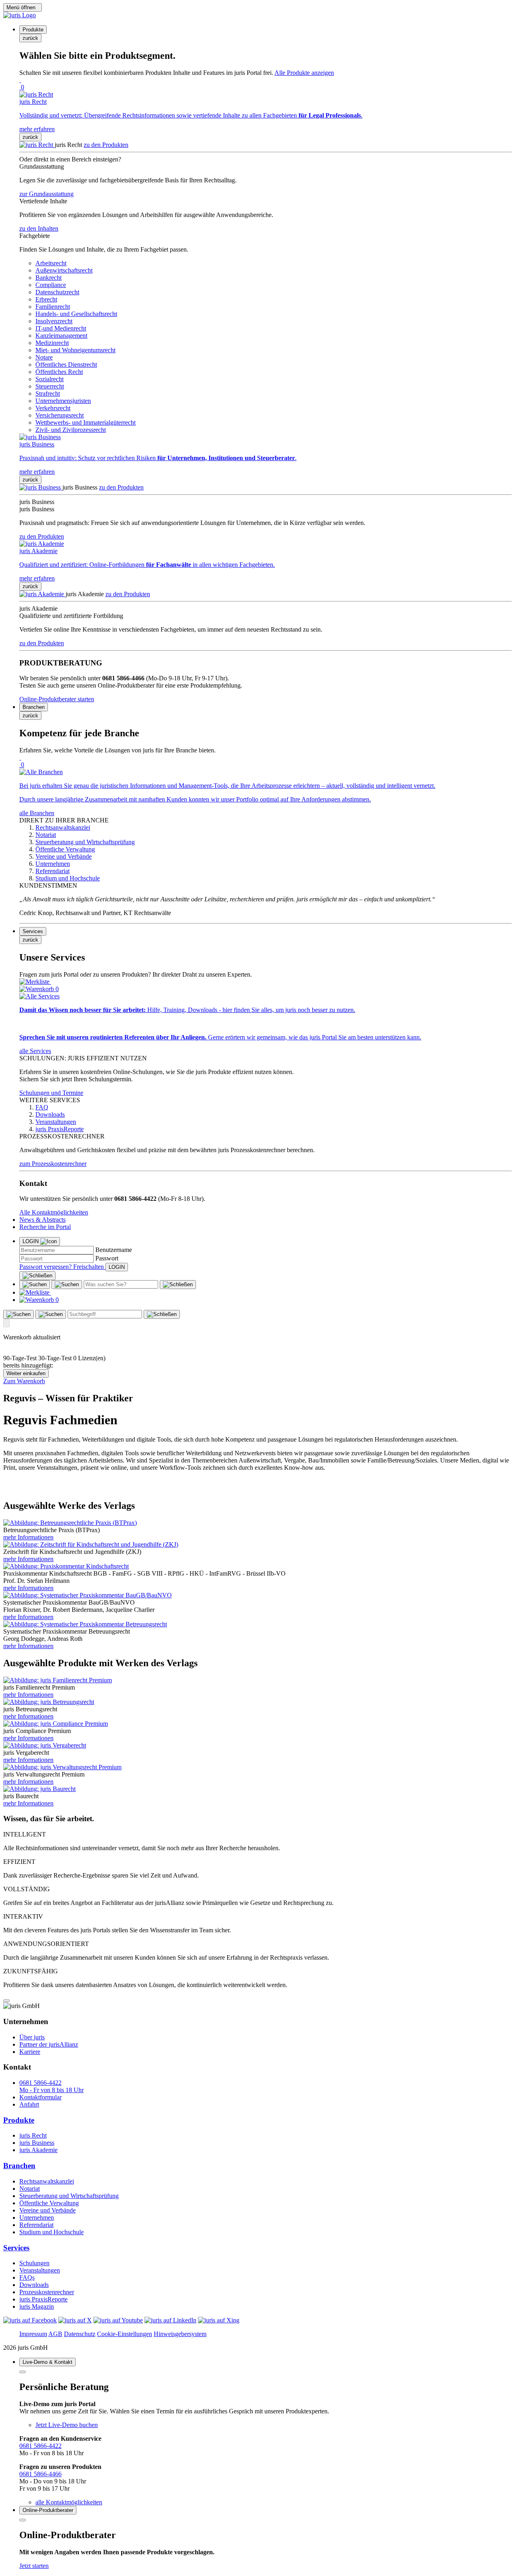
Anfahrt (29, 2104)
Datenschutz (80, 2334)
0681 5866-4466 (40, 2474)
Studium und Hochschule (51, 2232)
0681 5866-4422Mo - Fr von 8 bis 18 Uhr (51, 2086)
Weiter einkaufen (26, 1373)
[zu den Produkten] (37, 145)
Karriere (30, 2052)
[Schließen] (37, 1276)
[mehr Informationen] (70, 1523)
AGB (55, 2334)
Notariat (30, 2189)
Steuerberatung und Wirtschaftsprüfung (69, 2196)
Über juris (32, 2037)
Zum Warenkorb (24, 1381)
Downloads (34, 2285)
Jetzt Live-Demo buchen (67, 2425)
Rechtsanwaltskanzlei (47, 2181)
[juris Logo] (20, 15)
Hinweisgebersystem (180, 2334)
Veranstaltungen (40, 2270)
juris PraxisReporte (43, 2299)
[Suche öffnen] (35, 1285)
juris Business (37, 2143)
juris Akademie (38, 2150)
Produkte (19, 2120)
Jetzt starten (34, 2566)
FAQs (27, 2277)
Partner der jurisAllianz (49, 2044)
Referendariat (36, 2225)
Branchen (19, 2166)
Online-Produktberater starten (57, 699)
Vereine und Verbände (47, 2210)
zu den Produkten (106, 145)
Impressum (33, 2334)
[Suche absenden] (67, 1285)
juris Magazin (37, 2306)
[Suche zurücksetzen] (178, 1285)
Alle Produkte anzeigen (304, 73)
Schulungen (34, 2263)
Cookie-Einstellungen (125, 2334)
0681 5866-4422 (40, 2446)
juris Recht (33, 2135)
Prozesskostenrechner (47, 2292)
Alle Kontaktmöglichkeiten (54, 1212)
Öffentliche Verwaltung (49, 2203)
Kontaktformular (40, 2097)
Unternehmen (37, 2218)
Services (16, 2248)
